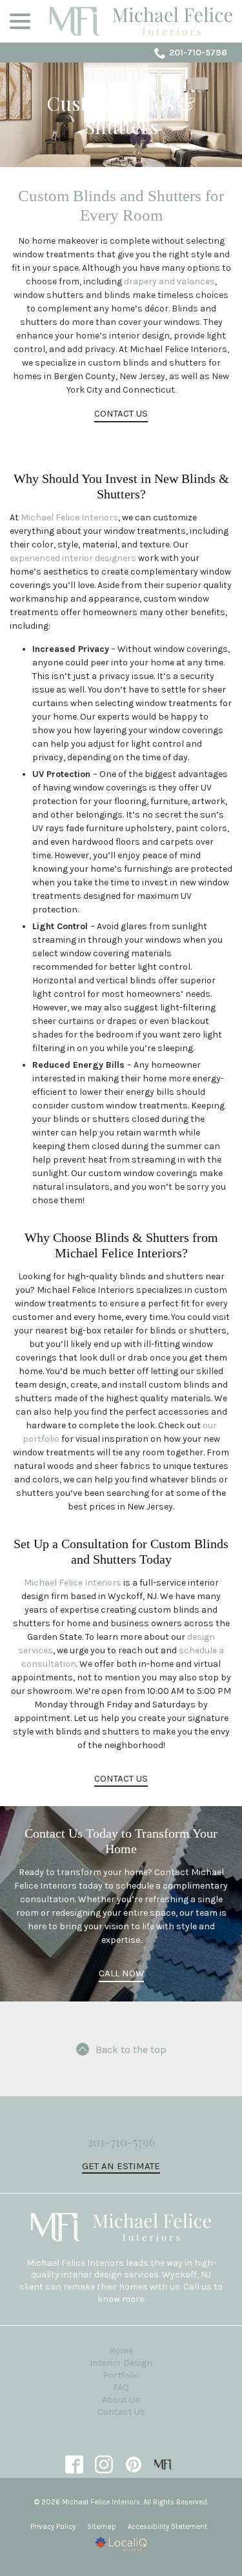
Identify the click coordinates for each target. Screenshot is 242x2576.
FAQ (121, 2387)
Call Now (121, 1973)
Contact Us (121, 413)
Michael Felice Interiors (69, 517)
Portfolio (121, 2375)
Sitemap (102, 2527)
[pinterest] (133, 2464)
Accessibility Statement (167, 2527)
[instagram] (104, 2464)
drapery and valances (169, 281)
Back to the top (131, 2050)
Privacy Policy (53, 2527)
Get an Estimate (121, 2166)
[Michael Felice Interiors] (163, 2464)
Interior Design (121, 2363)
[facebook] (74, 2464)
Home (121, 2351)
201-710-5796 (198, 53)
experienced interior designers (73, 558)
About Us (121, 2400)
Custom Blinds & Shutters (121, 115)
